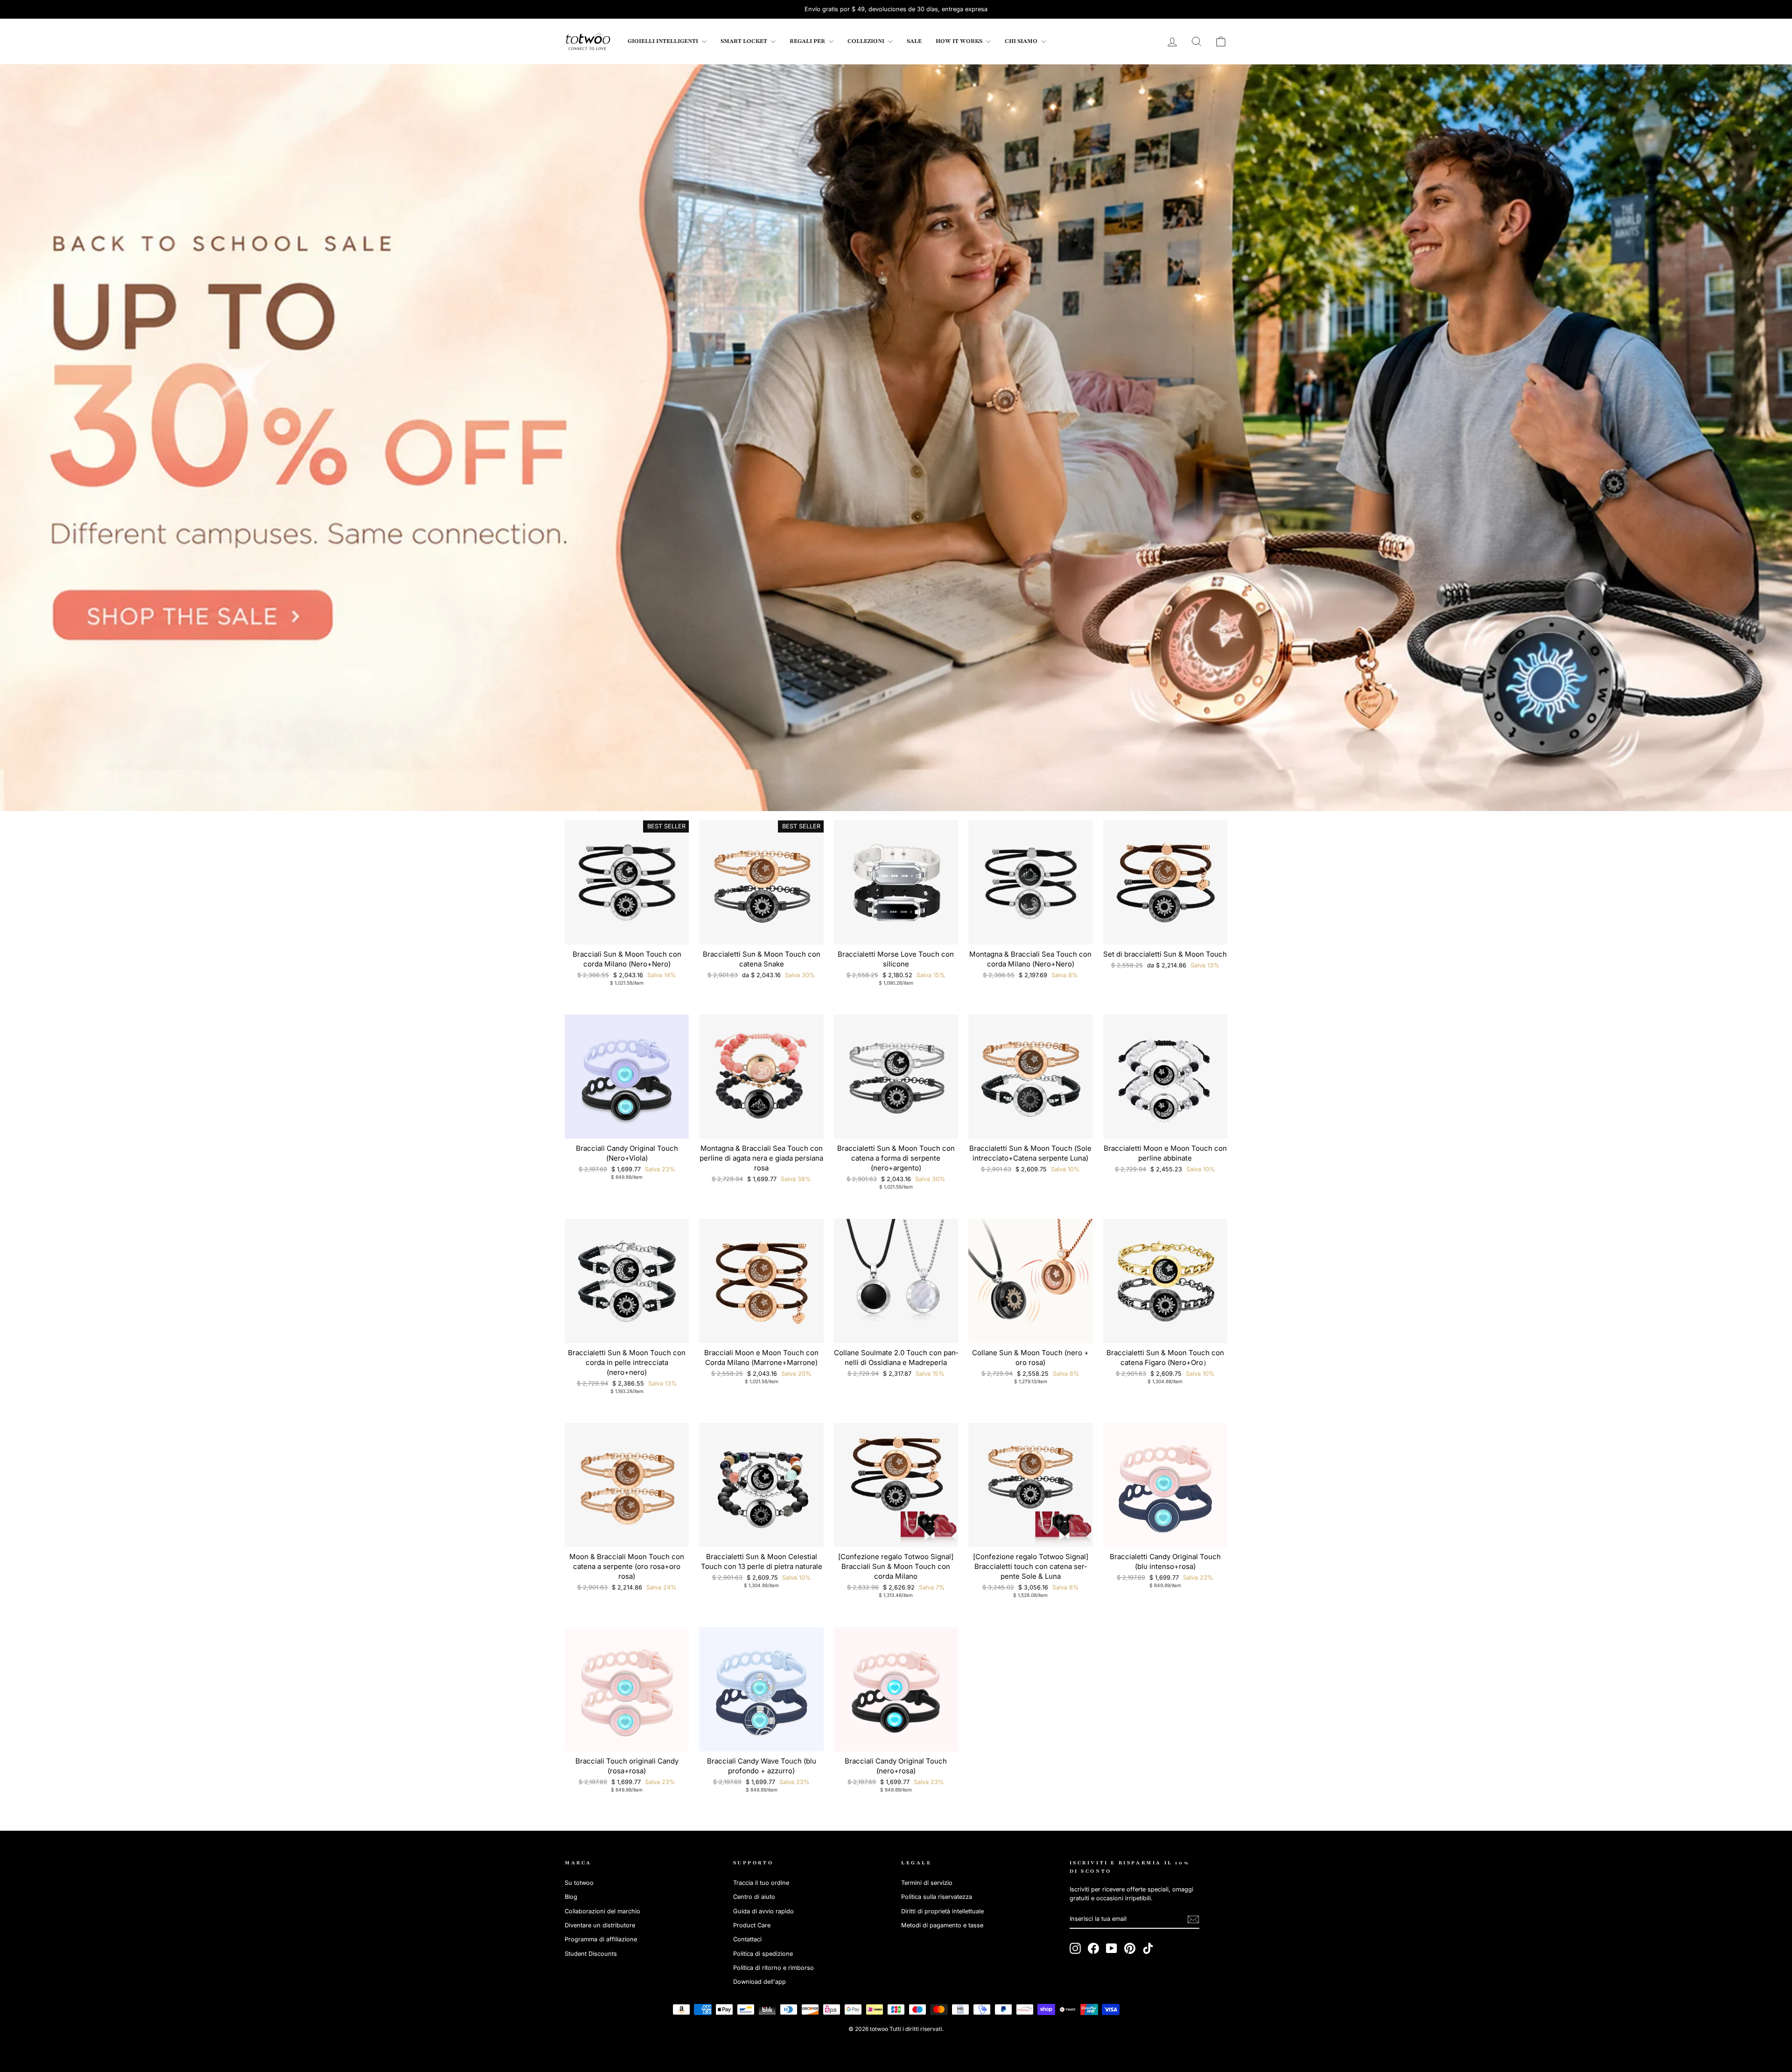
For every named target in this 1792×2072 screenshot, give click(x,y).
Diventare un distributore (600, 1925)
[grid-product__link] (627, 882)
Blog (571, 1897)
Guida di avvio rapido (763, 1911)
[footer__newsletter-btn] (1193, 1919)
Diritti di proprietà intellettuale (942, 1911)
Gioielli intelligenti (664, 41)
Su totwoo (579, 1883)
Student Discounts (591, 1954)
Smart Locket (745, 41)
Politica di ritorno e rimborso (773, 1968)
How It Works (960, 41)
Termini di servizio (927, 1883)
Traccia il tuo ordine (761, 1883)
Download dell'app (759, 1982)
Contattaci (747, 1939)
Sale (914, 41)
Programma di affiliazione (601, 1939)
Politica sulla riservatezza (937, 1897)
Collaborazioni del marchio (602, 1911)
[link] (588, 42)
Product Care (752, 1925)
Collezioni (867, 41)
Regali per (808, 41)
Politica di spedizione (763, 1954)
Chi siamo (1022, 41)
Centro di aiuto (754, 1897)
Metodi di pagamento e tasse (942, 1925)
